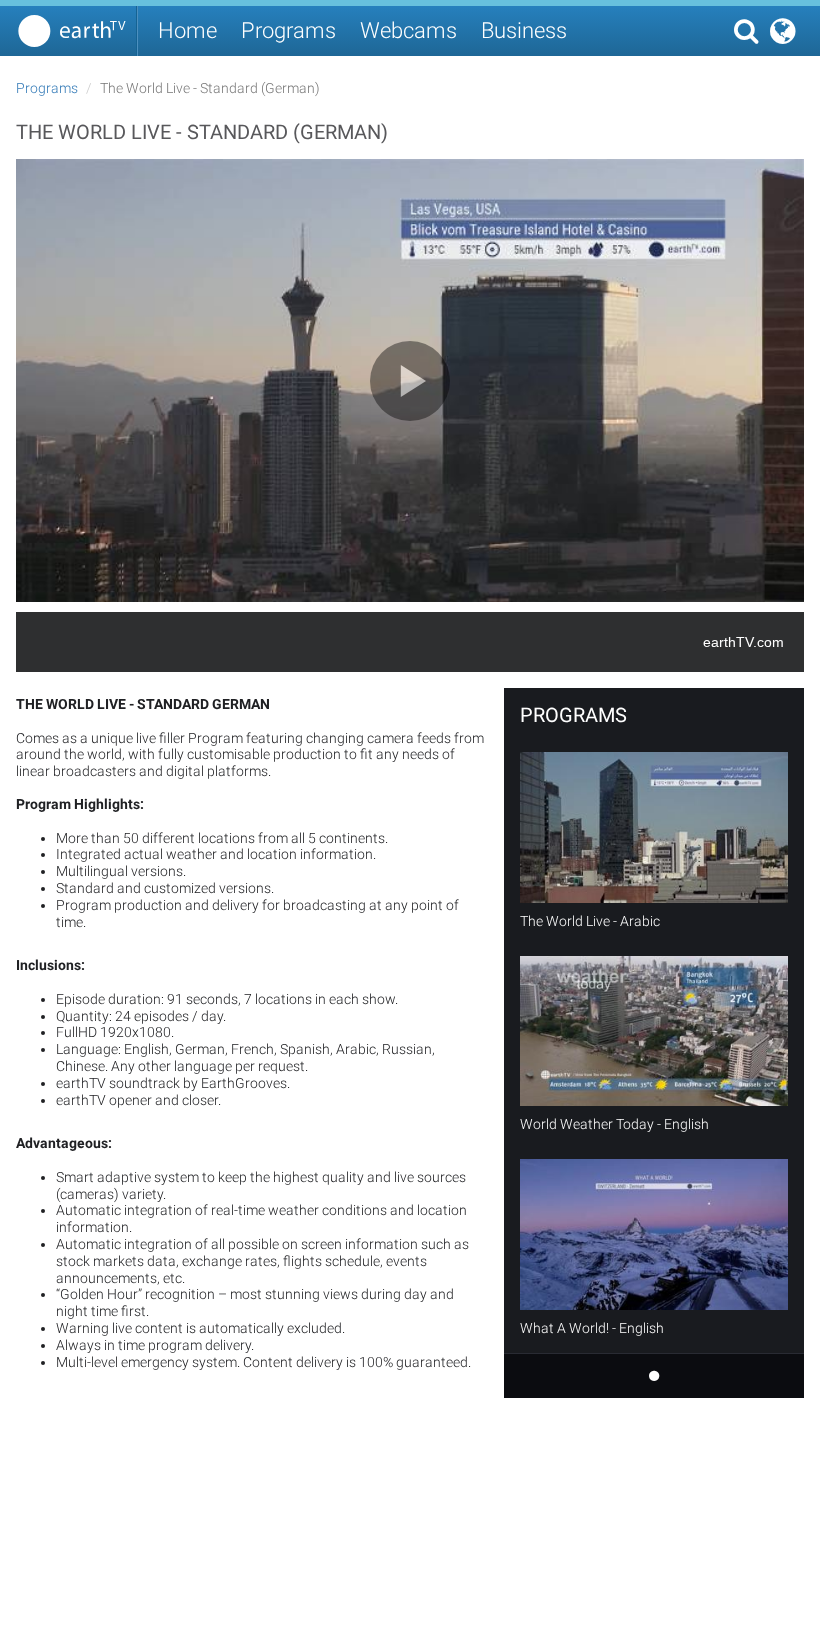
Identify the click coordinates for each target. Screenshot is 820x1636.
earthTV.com (743, 642)
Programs (288, 30)
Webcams (408, 30)
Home (187, 30)
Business (524, 30)
